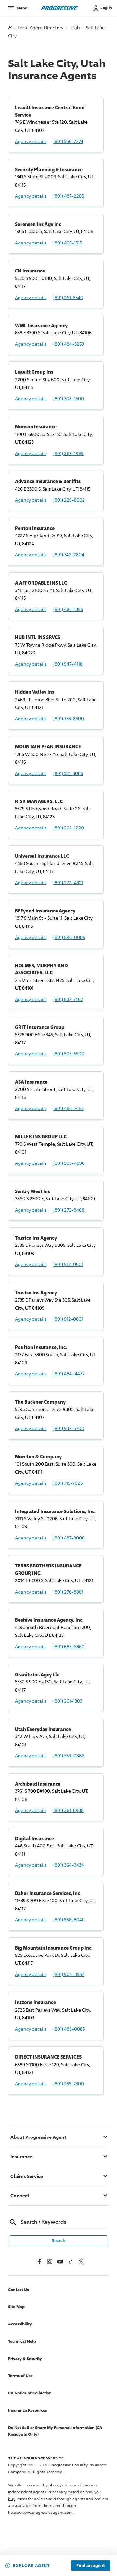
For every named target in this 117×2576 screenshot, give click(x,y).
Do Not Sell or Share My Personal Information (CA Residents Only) (55, 2431)
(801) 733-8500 (69, 719)
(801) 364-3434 (69, 1865)
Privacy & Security (25, 2358)
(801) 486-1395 (68, 609)
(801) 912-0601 (68, 1264)
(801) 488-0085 (69, 2029)
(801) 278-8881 (68, 1592)
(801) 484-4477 (69, 1374)
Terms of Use (20, 2376)
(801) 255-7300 (69, 2084)
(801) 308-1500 (69, 399)
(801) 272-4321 (68, 882)
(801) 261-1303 (68, 1701)
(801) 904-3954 (69, 1974)
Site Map (16, 2307)
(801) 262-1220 (69, 828)
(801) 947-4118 (68, 664)
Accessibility (20, 2324)
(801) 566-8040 (69, 1920)
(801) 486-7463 (68, 1108)
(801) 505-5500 (69, 1054)
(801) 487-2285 (69, 196)
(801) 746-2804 (69, 555)
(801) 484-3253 (69, 344)
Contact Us (19, 2289)
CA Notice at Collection (30, 2393)
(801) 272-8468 (69, 1210)
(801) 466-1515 (68, 243)
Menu (22, 8)
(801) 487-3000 (69, 1538)
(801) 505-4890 (69, 1163)
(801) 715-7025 (68, 1483)
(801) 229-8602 (69, 500)
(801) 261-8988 (68, 1810)
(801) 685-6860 (69, 1646)
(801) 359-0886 (69, 1755)
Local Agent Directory (40, 28)
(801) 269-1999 (68, 453)
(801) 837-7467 (68, 999)
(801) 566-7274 (68, 141)
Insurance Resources (28, 2410)
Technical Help (22, 2341)
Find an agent (91, 2566)
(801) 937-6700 (69, 1428)
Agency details (31, 141)
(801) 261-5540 (68, 297)
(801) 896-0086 (69, 937)
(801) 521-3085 (68, 773)
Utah (75, 28)
